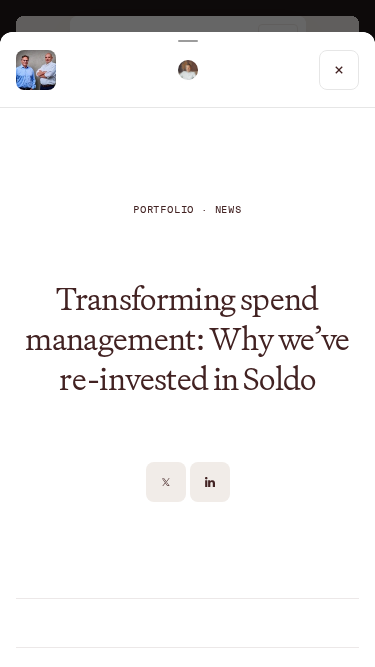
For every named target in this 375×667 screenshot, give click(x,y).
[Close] (339, 70)
